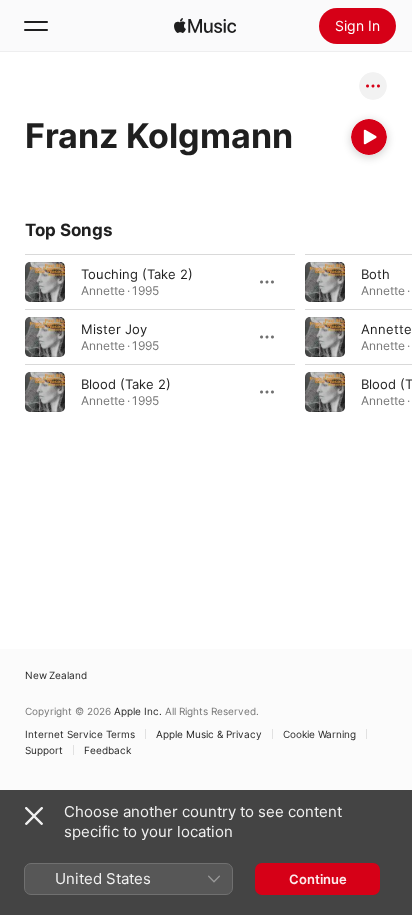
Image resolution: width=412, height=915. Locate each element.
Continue (318, 879)
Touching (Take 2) (137, 274)
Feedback (107, 750)
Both (375, 274)
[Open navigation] (36, 26)
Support (44, 750)
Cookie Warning (319, 734)
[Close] (34, 816)
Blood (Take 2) (126, 384)
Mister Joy (114, 329)
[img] (205, 26)
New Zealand (56, 675)
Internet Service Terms (80, 734)
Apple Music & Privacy (209, 734)
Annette (386, 329)
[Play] (369, 137)
